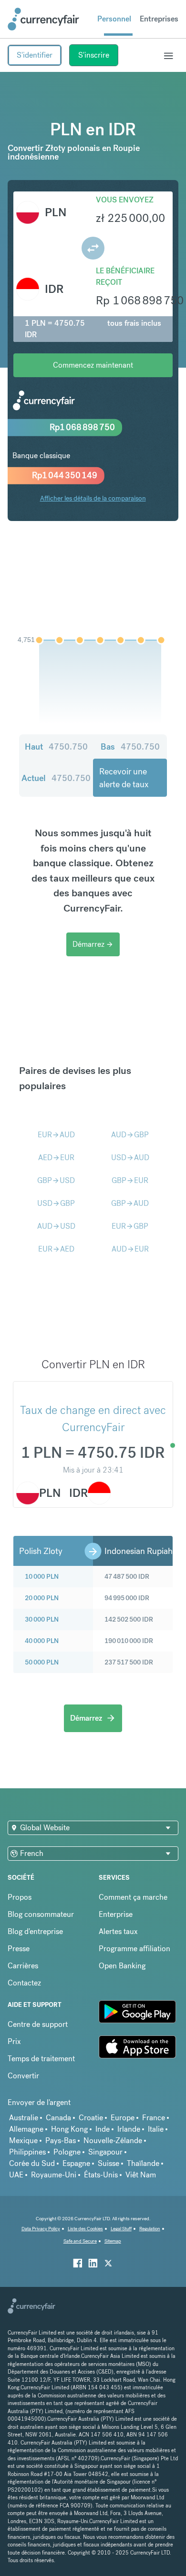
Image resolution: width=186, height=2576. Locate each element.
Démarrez (93, 944)
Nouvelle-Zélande (113, 2140)
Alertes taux (118, 1931)
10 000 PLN (42, 1576)
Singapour (105, 2152)
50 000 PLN (42, 1662)
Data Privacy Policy (41, 2229)
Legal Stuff (121, 2229)
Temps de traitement (41, 2059)
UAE (16, 2175)
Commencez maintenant (93, 365)
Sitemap (113, 2241)
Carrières (23, 1966)
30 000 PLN (42, 1619)
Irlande (129, 2129)
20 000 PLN (42, 1598)
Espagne (76, 2163)
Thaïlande (143, 2163)
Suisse (108, 2163)
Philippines (27, 2152)
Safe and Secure (80, 2241)
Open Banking (122, 1966)
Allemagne (26, 2129)
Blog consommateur (41, 1914)
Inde (103, 2129)
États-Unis (101, 2175)
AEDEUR (56, 1158)
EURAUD (56, 1135)
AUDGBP (130, 1135)
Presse (19, 1949)
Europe (123, 2118)
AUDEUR (130, 1249)
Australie (24, 2118)
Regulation (150, 2229)
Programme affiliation (134, 1949)
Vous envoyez (125, 200)
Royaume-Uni (54, 2175)
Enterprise (116, 1914)
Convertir (23, 2076)
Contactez (24, 1983)
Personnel (114, 19)
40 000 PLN (42, 1641)
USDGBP (56, 1203)
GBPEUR (130, 1180)
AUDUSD (56, 1226)
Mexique (23, 2140)
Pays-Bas (61, 2140)
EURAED (56, 1249)
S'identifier (35, 55)
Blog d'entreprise (35, 1931)
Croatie (91, 2118)
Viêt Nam (141, 2175)
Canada (58, 2118)
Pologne (67, 2152)
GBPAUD (130, 1203)
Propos (20, 1897)
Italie (156, 2129)
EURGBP (130, 1226)
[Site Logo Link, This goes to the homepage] (43, 19)
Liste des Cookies (85, 2229)
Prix (14, 2041)
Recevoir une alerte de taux (124, 778)
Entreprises (159, 19)
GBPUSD (56, 1180)
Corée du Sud (32, 2163)
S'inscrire (94, 55)
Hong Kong (69, 2129)
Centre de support (38, 2024)
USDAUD (130, 1158)
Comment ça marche (133, 1897)
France (154, 2118)
